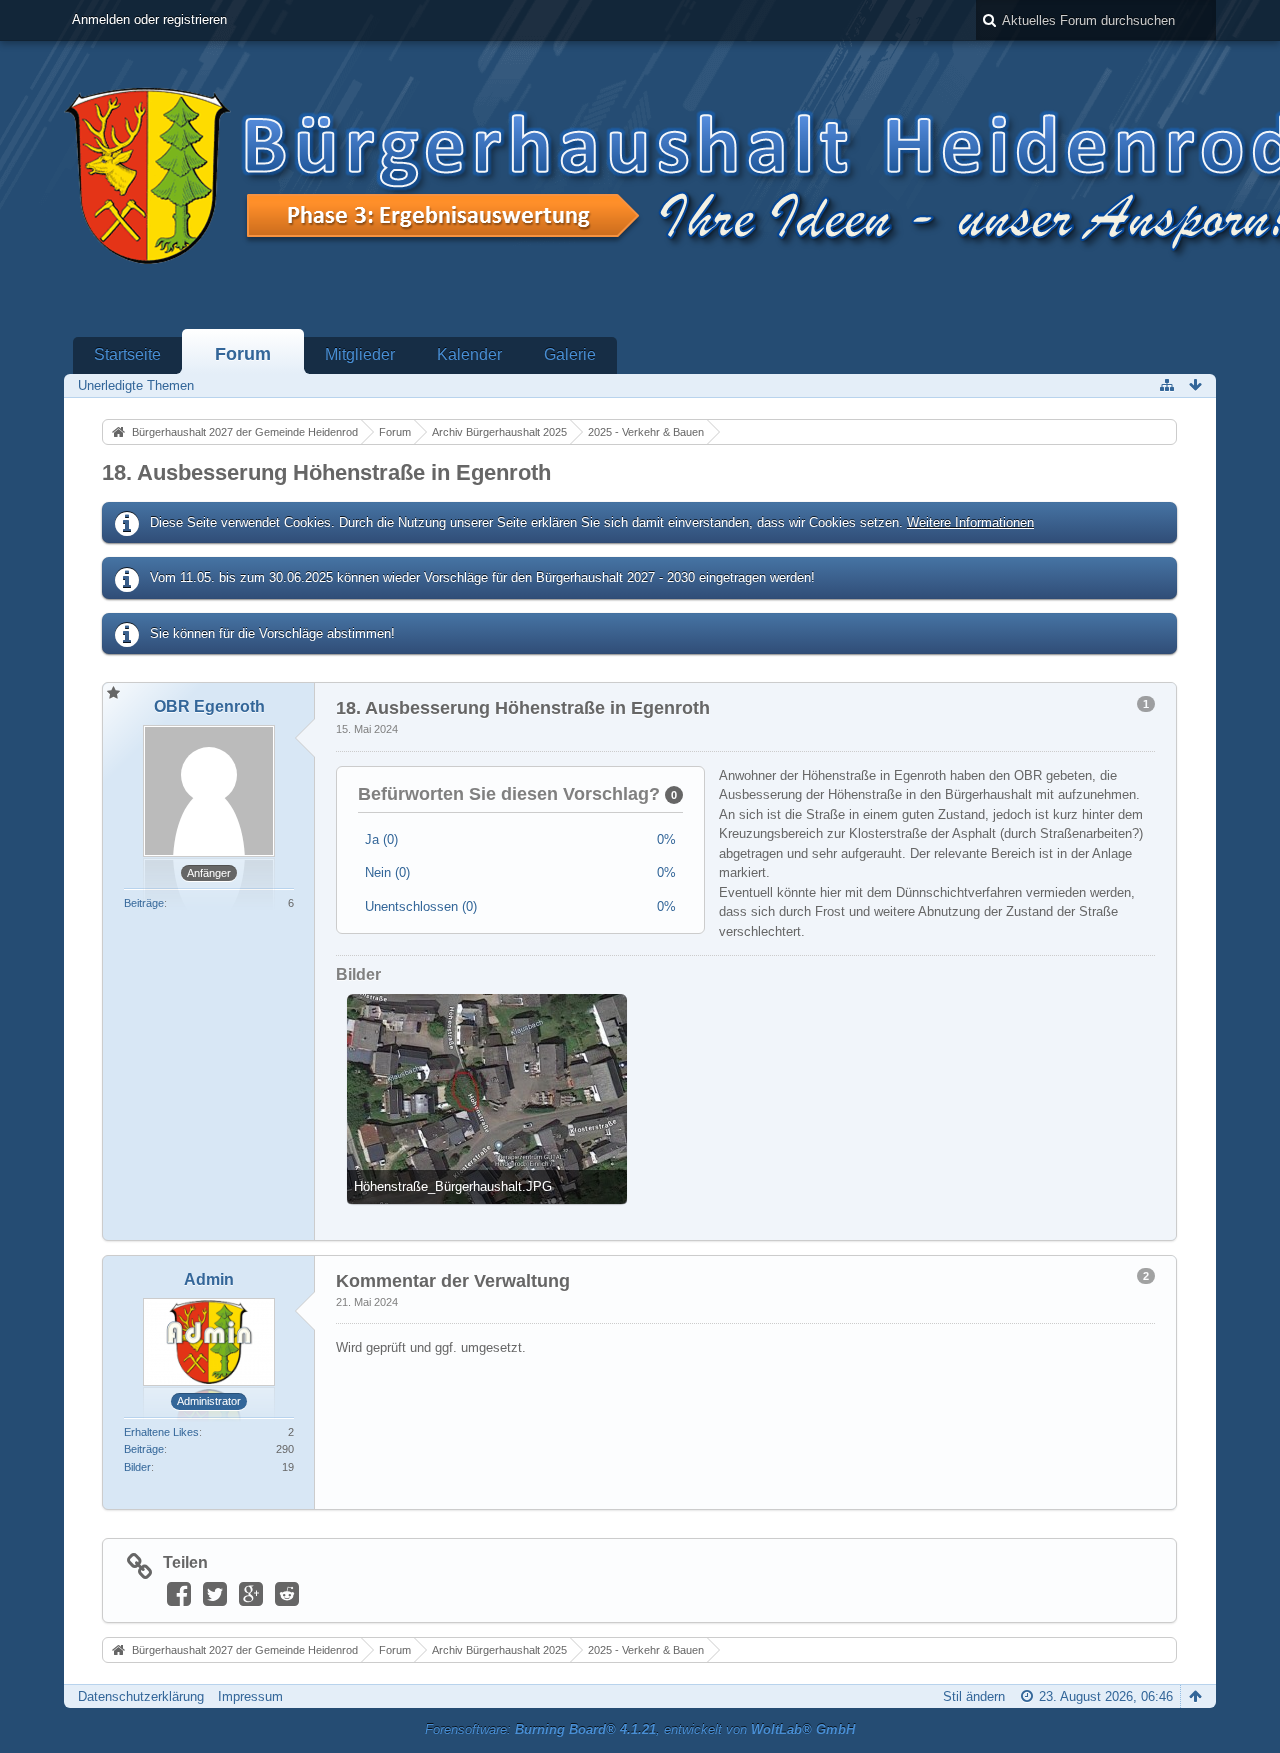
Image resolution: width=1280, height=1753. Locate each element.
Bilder (137, 1467)
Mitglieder (360, 354)
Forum (243, 354)
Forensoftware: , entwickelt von (640, 1729)
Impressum (250, 1696)
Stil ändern (974, 1696)
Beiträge (144, 903)
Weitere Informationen (970, 522)
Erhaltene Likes (161, 1432)
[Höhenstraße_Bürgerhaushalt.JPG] (487, 1099)
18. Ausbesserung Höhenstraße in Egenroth (326, 472)
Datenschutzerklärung (141, 1696)
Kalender (469, 354)
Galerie (570, 354)
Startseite (127, 354)
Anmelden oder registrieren (149, 19)
